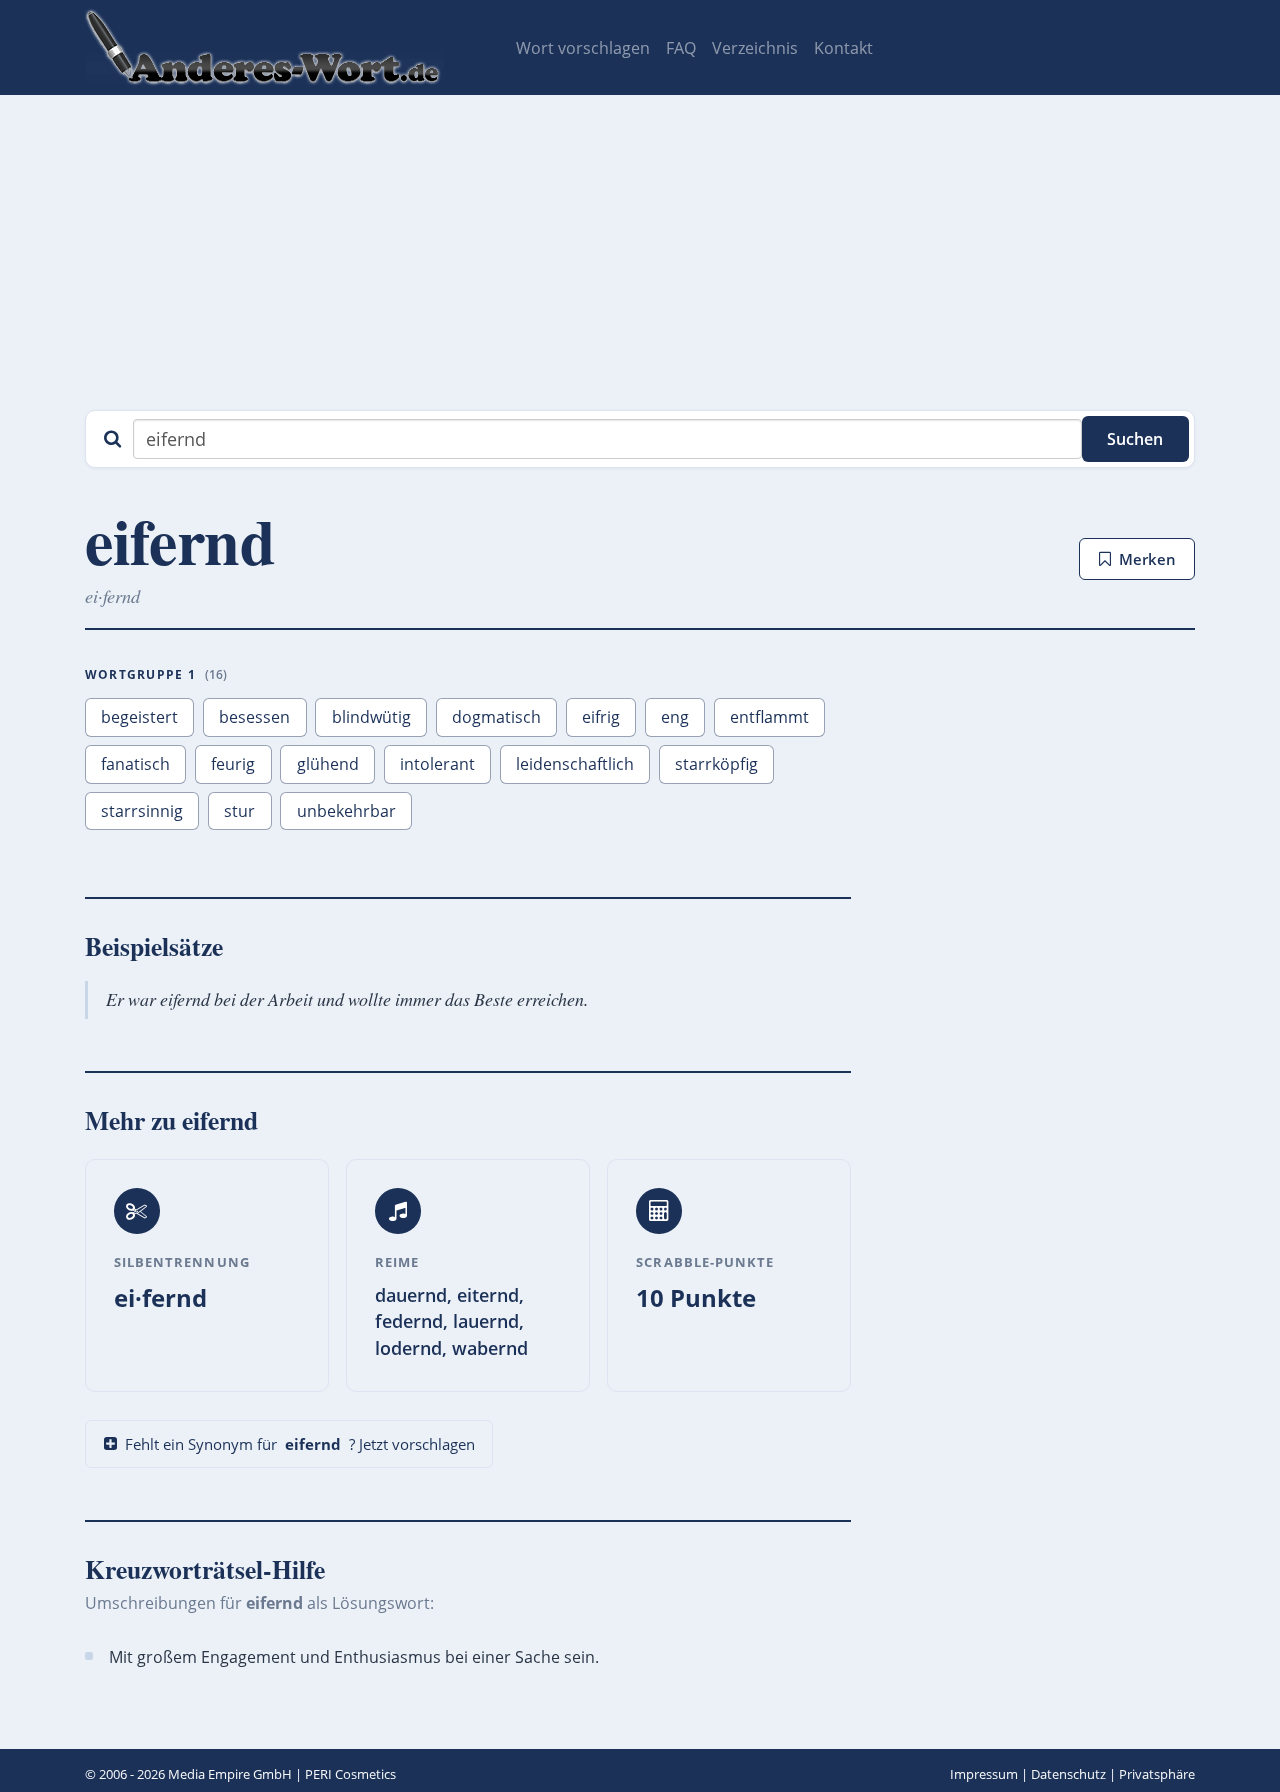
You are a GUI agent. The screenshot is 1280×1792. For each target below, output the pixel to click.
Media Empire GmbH (230, 1774)
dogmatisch (496, 717)
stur (239, 811)
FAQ (681, 48)
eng (675, 717)
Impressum (984, 1774)
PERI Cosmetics (350, 1774)
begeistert (139, 717)
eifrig (601, 717)
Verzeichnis (755, 48)
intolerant (437, 764)
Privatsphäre (1157, 1774)
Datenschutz (1068, 1774)
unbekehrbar (346, 811)
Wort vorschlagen (583, 48)
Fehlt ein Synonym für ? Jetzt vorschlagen (300, 1444)
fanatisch (135, 764)
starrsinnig (142, 811)
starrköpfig (716, 764)
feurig (233, 764)
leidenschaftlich (575, 764)
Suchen (1135, 439)
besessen (254, 717)
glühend (328, 764)
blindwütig (371, 717)
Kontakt (843, 48)
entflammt (769, 717)
